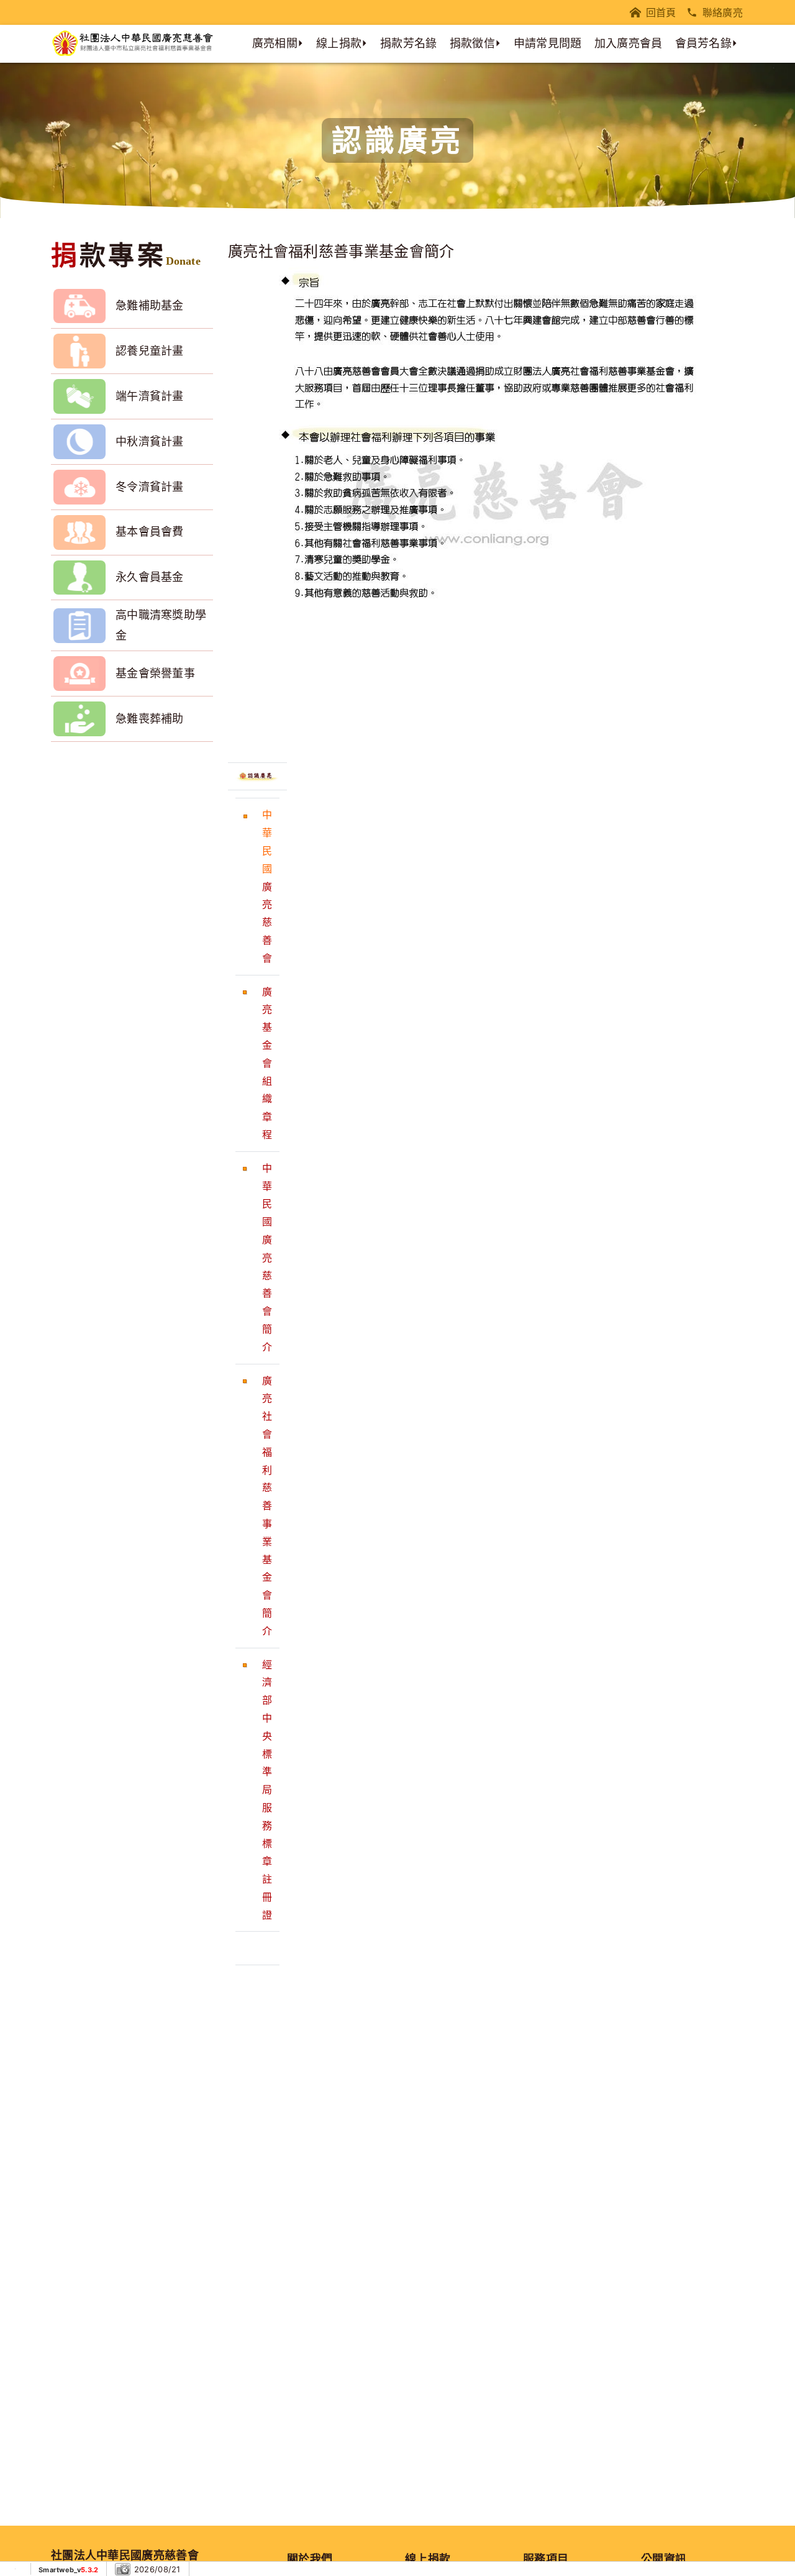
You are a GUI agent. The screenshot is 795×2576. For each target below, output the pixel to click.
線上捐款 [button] (339, 43)
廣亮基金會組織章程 (267, 1063)
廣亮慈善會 (267, 922)
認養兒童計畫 (150, 351)
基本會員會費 (150, 532)
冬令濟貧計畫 (150, 487)
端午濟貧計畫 (150, 396)
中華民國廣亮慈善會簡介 (267, 1258)
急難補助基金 (150, 305)
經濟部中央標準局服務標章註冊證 (267, 1790)
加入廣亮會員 (629, 43)
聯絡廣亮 (723, 12)
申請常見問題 (548, 43)
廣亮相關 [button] (275, 43)
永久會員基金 (150, 577)
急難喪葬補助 (150, 719)
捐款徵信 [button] (472, 43)
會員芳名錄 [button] (704, 43)
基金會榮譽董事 (155, 673)
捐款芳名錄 (409, 43)
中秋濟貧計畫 (150, 441)
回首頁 (661, 12)
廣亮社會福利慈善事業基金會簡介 (267, 1506)
